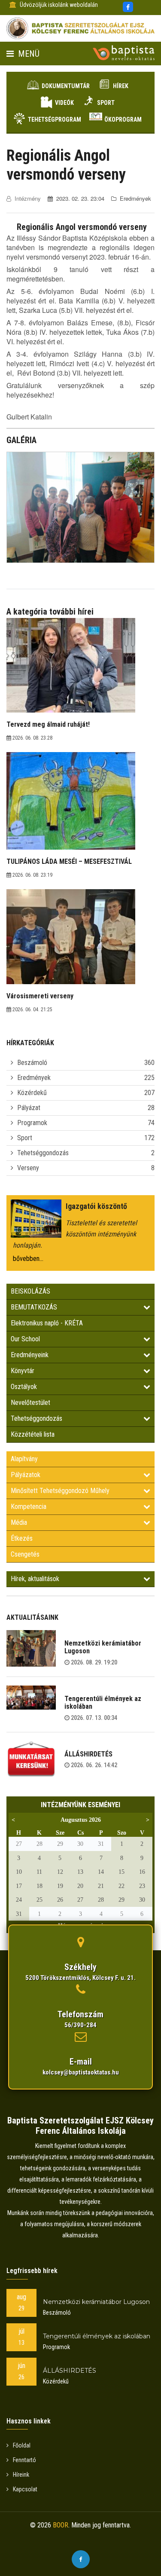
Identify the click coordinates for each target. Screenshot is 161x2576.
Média (19, 1522)
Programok (32, 1123)
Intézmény (28, 198)
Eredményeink (30, 1355)
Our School (25, 1339)
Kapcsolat (25, 2489)
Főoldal (22, 2445)
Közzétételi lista (33, 1434)
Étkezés (22, 1538)
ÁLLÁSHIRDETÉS (88, 1754)
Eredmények (34, 1078)
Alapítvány (24, 1459)
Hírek (121, 86)
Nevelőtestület (30, 1403)
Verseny (28, 1168)
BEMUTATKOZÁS (34, 1307)
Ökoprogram (123, 119)
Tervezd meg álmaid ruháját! (48, 724)
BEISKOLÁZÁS (30, 1291)
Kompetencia (29, 1507)
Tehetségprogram (55, 119)
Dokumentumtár (66, 86)
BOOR (61, 2525)
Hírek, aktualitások (35, 1579)
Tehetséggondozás (43, 1153)
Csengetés (25, 1554)
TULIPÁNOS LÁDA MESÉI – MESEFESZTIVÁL (69, 861)
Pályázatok (26, 1475)
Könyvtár (23, 1371)
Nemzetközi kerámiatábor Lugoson (103, 1647)
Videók (64, 103)
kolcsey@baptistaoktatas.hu (81, 2072)
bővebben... (28, 1259)
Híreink (21, 2475)
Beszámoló (32, 1063)
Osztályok (24, 1387)
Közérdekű (32, 1093)
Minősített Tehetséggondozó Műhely (60, 1491)
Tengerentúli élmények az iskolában (103, 1703)
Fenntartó (24, 2460)
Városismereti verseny (40, 996)
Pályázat (29, 1108)
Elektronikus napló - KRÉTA (47, 1323)
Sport (106, 103)
